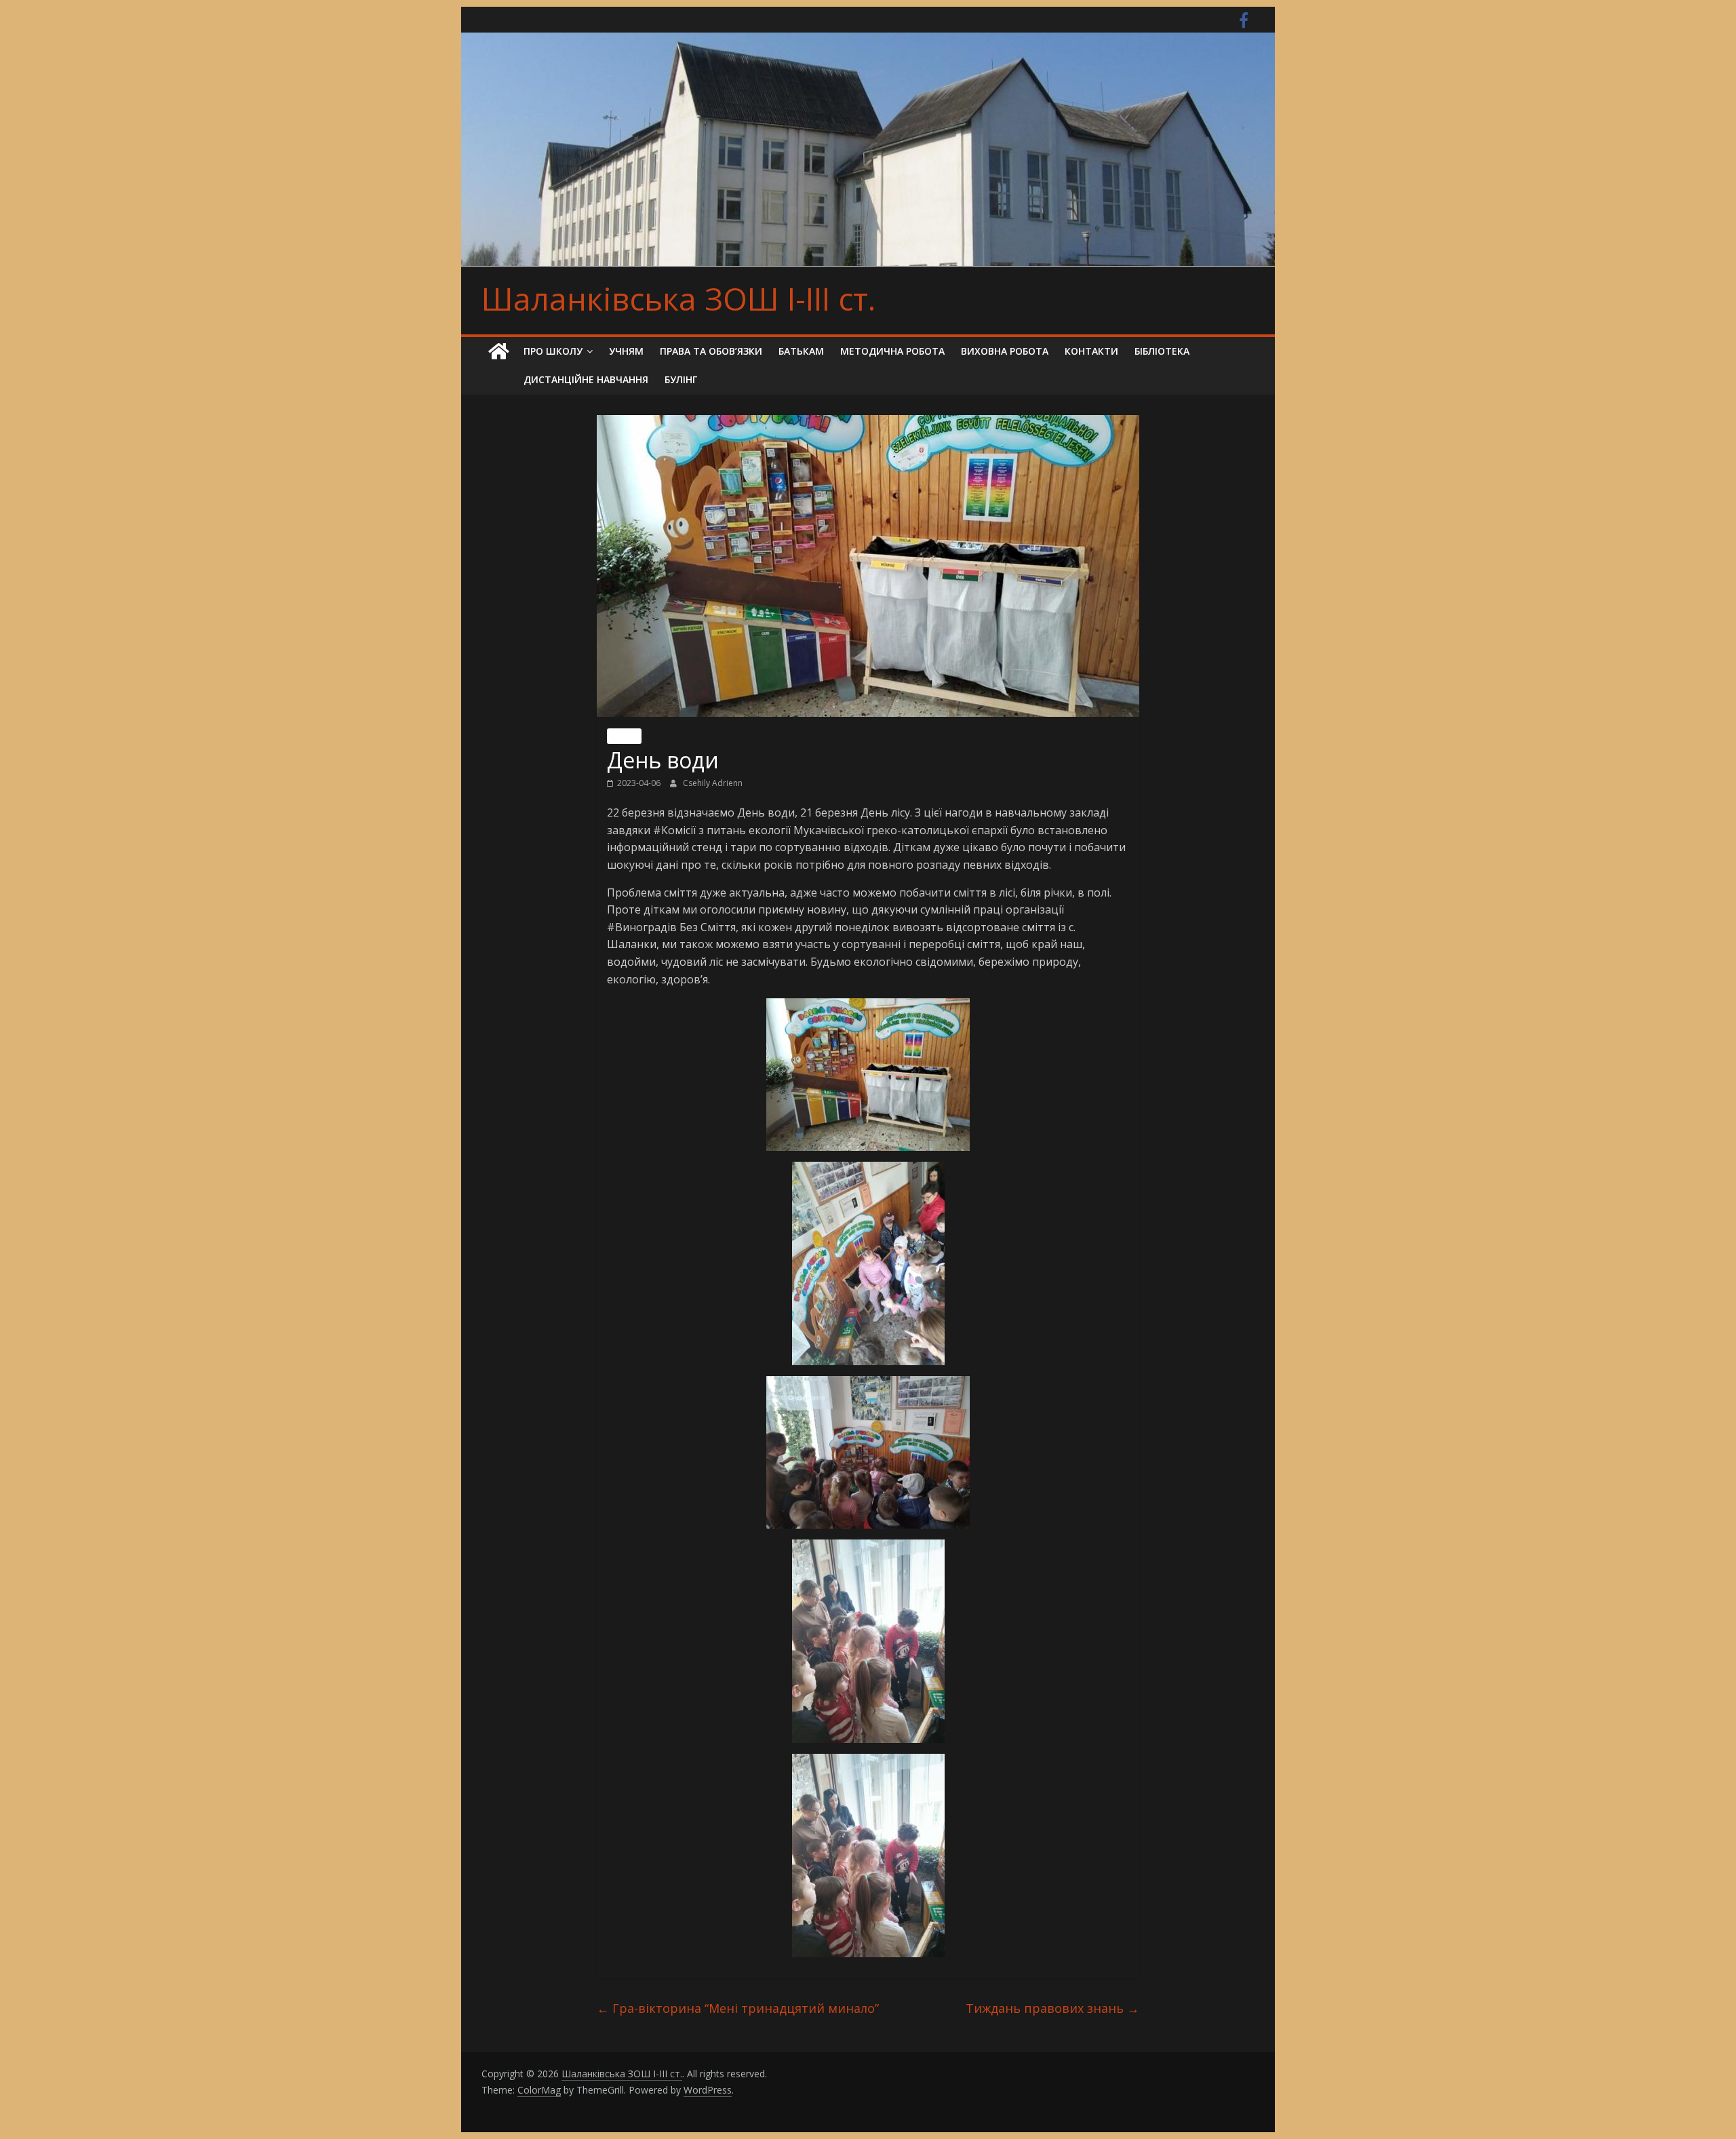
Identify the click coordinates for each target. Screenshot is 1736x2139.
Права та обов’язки (711, 351)
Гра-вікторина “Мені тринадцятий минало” (738, 2008)
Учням (626, 351)
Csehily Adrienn (713, 783)
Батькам (801, 351)
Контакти (1091, 351)
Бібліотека (1162, 351)
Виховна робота (1005, 351)
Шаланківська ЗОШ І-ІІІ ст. (678, 298)
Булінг (681, 379)
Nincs (624, 736)
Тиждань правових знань (1052, 2008)
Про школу (553, 351)
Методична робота (892, 351)
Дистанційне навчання (586, 379)
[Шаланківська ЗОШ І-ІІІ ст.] (498, 352)
